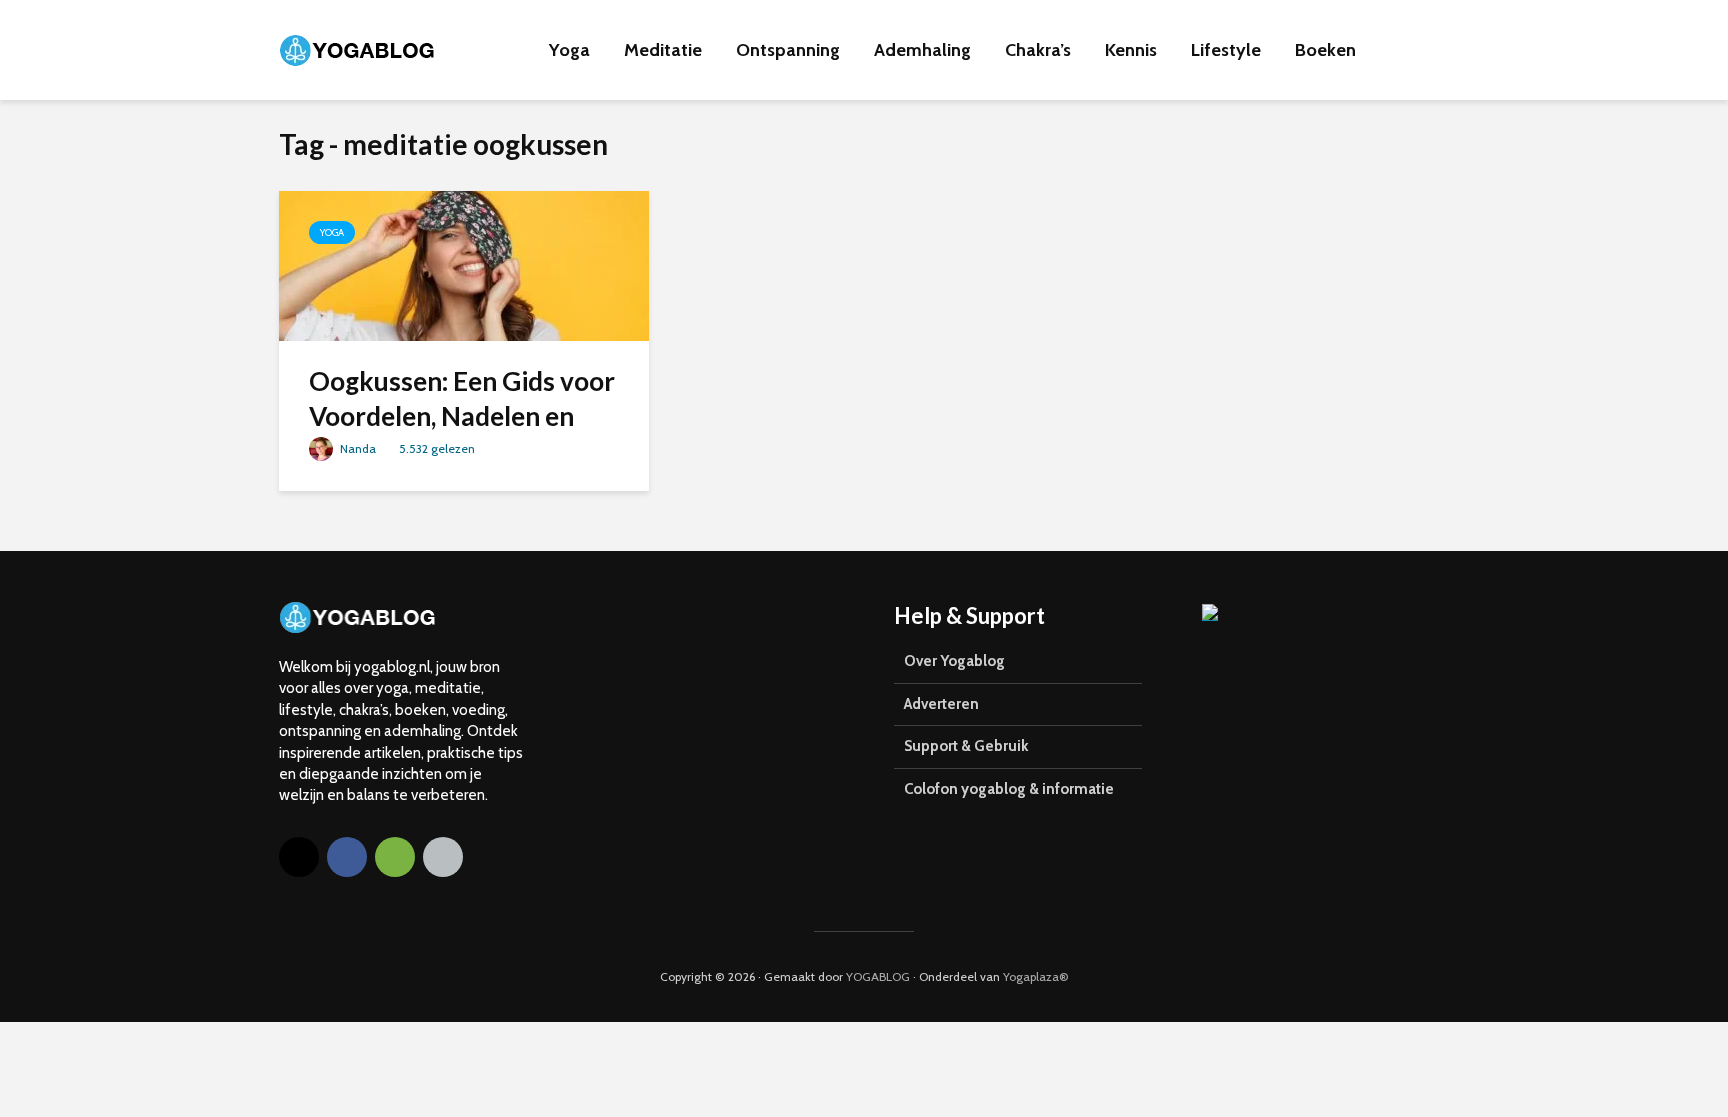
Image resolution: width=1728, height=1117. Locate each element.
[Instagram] (299, 857)
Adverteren (941, 704)
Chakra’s (1038, 50)
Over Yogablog (954, 661)
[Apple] (443, 857)
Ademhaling (922, 50)
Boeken (1325, 50)
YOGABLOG (878, 976)
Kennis (1131, 50)
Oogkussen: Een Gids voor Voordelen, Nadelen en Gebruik (462, 416)
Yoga (569, 50)
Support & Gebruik (966, 746)
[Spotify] (395, 857)
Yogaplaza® (1036, 976)
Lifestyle (1226, 50)
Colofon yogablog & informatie (1009, 789)
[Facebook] (347, 857)
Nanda (356, 448)
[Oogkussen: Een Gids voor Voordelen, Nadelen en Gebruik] (464, 264)
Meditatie (663, 50)
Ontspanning (788, 50)
